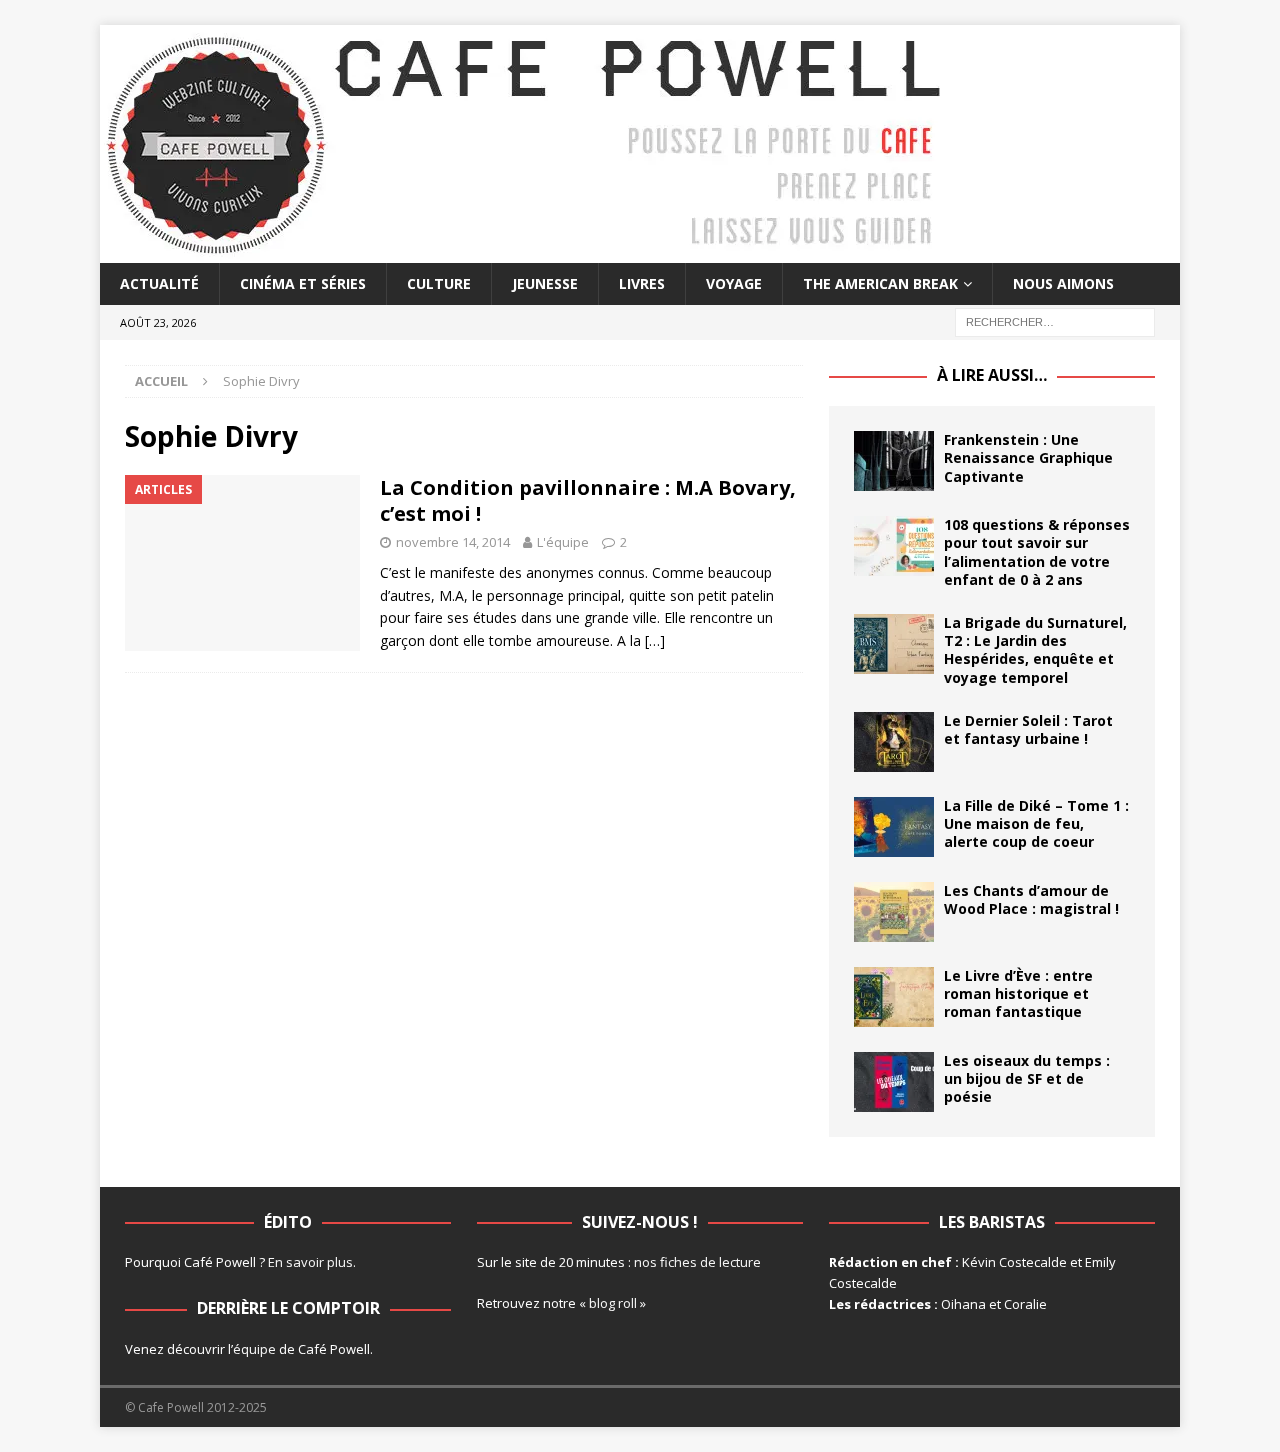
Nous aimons (1063, 283)
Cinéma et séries (303, 283)
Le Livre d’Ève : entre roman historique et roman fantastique (1018, 993)
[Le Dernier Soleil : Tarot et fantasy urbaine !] (894, 742)
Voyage (734, 283)
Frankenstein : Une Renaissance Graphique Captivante (1028, 457)
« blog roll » (612, 1303)
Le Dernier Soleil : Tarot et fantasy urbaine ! (1028, 729)
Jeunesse (545, 283)
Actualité (159, 283)
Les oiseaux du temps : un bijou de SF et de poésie (1027, 1078)
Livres (642, 283)
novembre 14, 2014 (453, 542)
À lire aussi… (992, 375)
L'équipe (563, 542)
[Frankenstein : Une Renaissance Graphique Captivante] (894, 461)
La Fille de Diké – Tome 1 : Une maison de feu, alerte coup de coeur (1036, 823)
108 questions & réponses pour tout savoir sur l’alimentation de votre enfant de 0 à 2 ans (1037, 552)
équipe (254, 1349)
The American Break (880, 283)
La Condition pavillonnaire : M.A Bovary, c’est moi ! (588, 500)
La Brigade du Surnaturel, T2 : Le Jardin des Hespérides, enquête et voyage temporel (1035, 650)
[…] (655, 640)
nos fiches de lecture (697, 1262)
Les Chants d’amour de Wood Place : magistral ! (1031, 899)
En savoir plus (310, 1262)
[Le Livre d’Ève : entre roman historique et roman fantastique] (894, 997)
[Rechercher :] (1055, 321)
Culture (439, 283)
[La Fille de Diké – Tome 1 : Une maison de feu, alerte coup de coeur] (894, 827)
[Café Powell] (525, 251)
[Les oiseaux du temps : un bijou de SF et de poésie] (894, 1082)
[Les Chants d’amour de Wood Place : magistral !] (894, 912)
